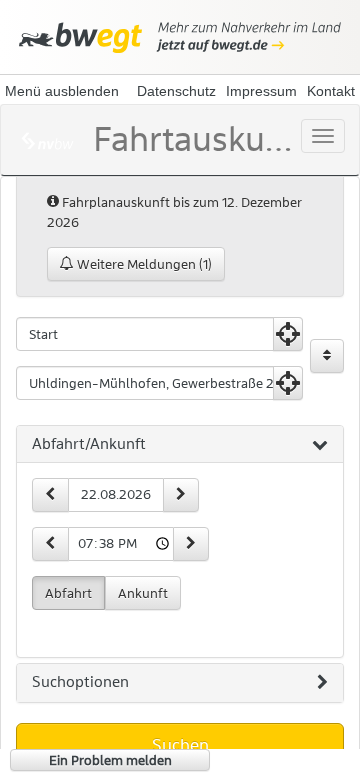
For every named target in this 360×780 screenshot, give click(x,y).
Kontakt (331, 91)
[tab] (180, 445)
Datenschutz (176, 91)
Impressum (261, 91)
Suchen (180, 745)
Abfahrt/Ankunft (89, 444)
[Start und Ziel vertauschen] (327, 356)
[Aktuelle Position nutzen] (288, 334)
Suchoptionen (80, 682)
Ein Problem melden (110, 760)
